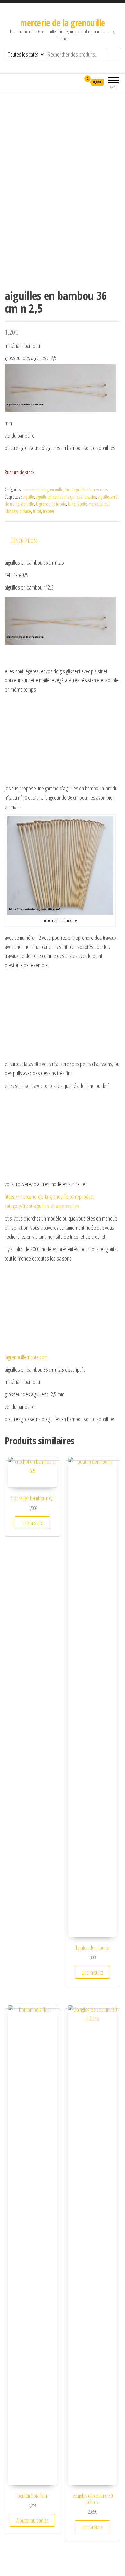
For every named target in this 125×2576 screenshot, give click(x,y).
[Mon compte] (76, 82)
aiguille (29, 497)
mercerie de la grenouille (62, 23)
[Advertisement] (63, 158)
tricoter (49, 511)
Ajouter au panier (32, 2520)
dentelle (28, 504)
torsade (25, 511)
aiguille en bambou (51, 497)
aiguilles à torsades (82, 497)
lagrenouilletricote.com (26, 1357)
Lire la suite (33, 1523)
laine (72, 504)
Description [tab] (24, 541)
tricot (37, 511)
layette (82, 504)
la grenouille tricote (51, 504)
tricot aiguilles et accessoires (86, 489)
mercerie (96, 504)
